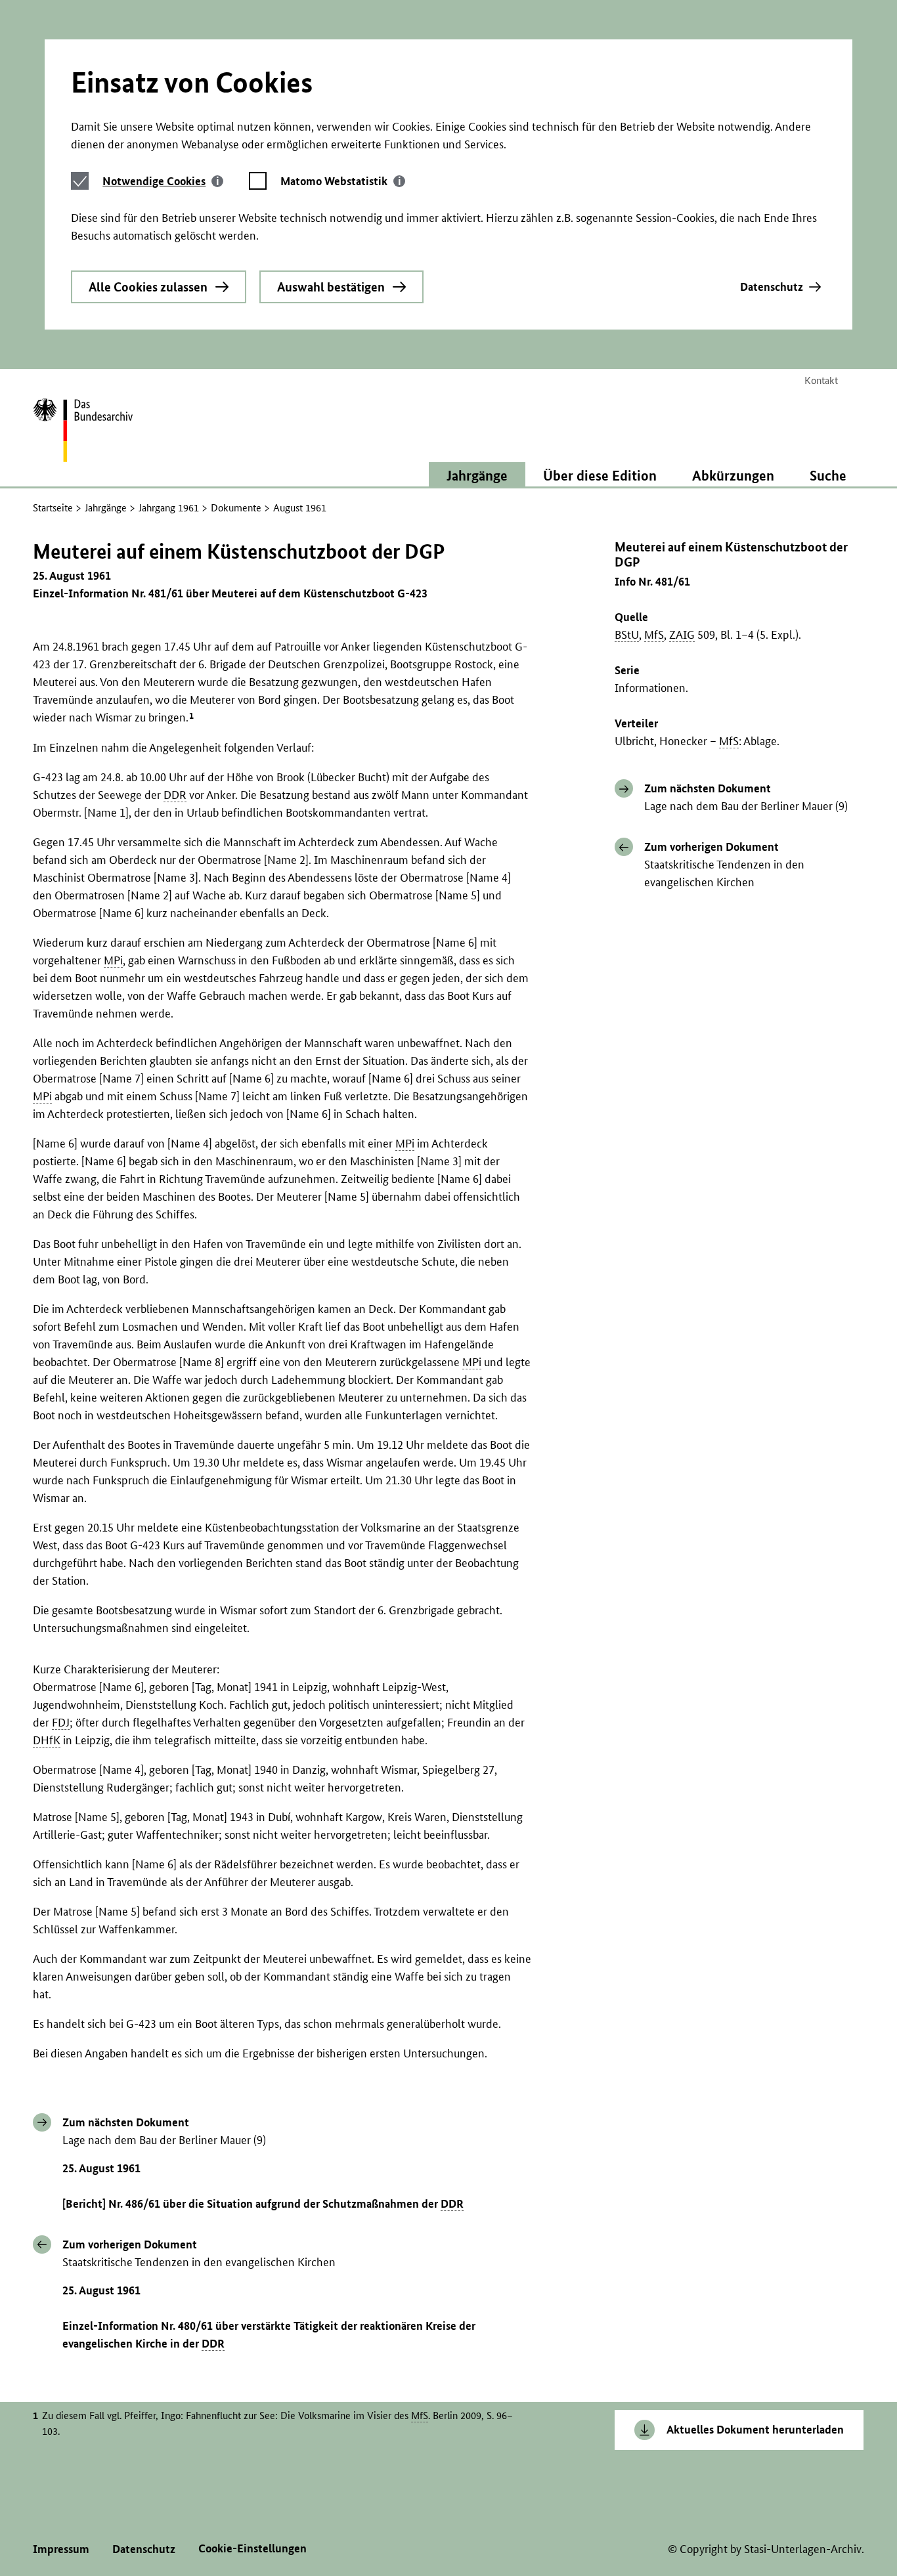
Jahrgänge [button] (477, 475)
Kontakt (821, 380)
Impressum (61, 2549)
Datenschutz (772, 287)
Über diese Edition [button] (600, 475)
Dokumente (236, 508)
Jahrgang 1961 (169, 508)
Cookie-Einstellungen (252, 2548)
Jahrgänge (106, 508)
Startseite (53, 508)
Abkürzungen (733, 475)
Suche (828, 475)
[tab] (163, 181)
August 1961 (300, 508)
